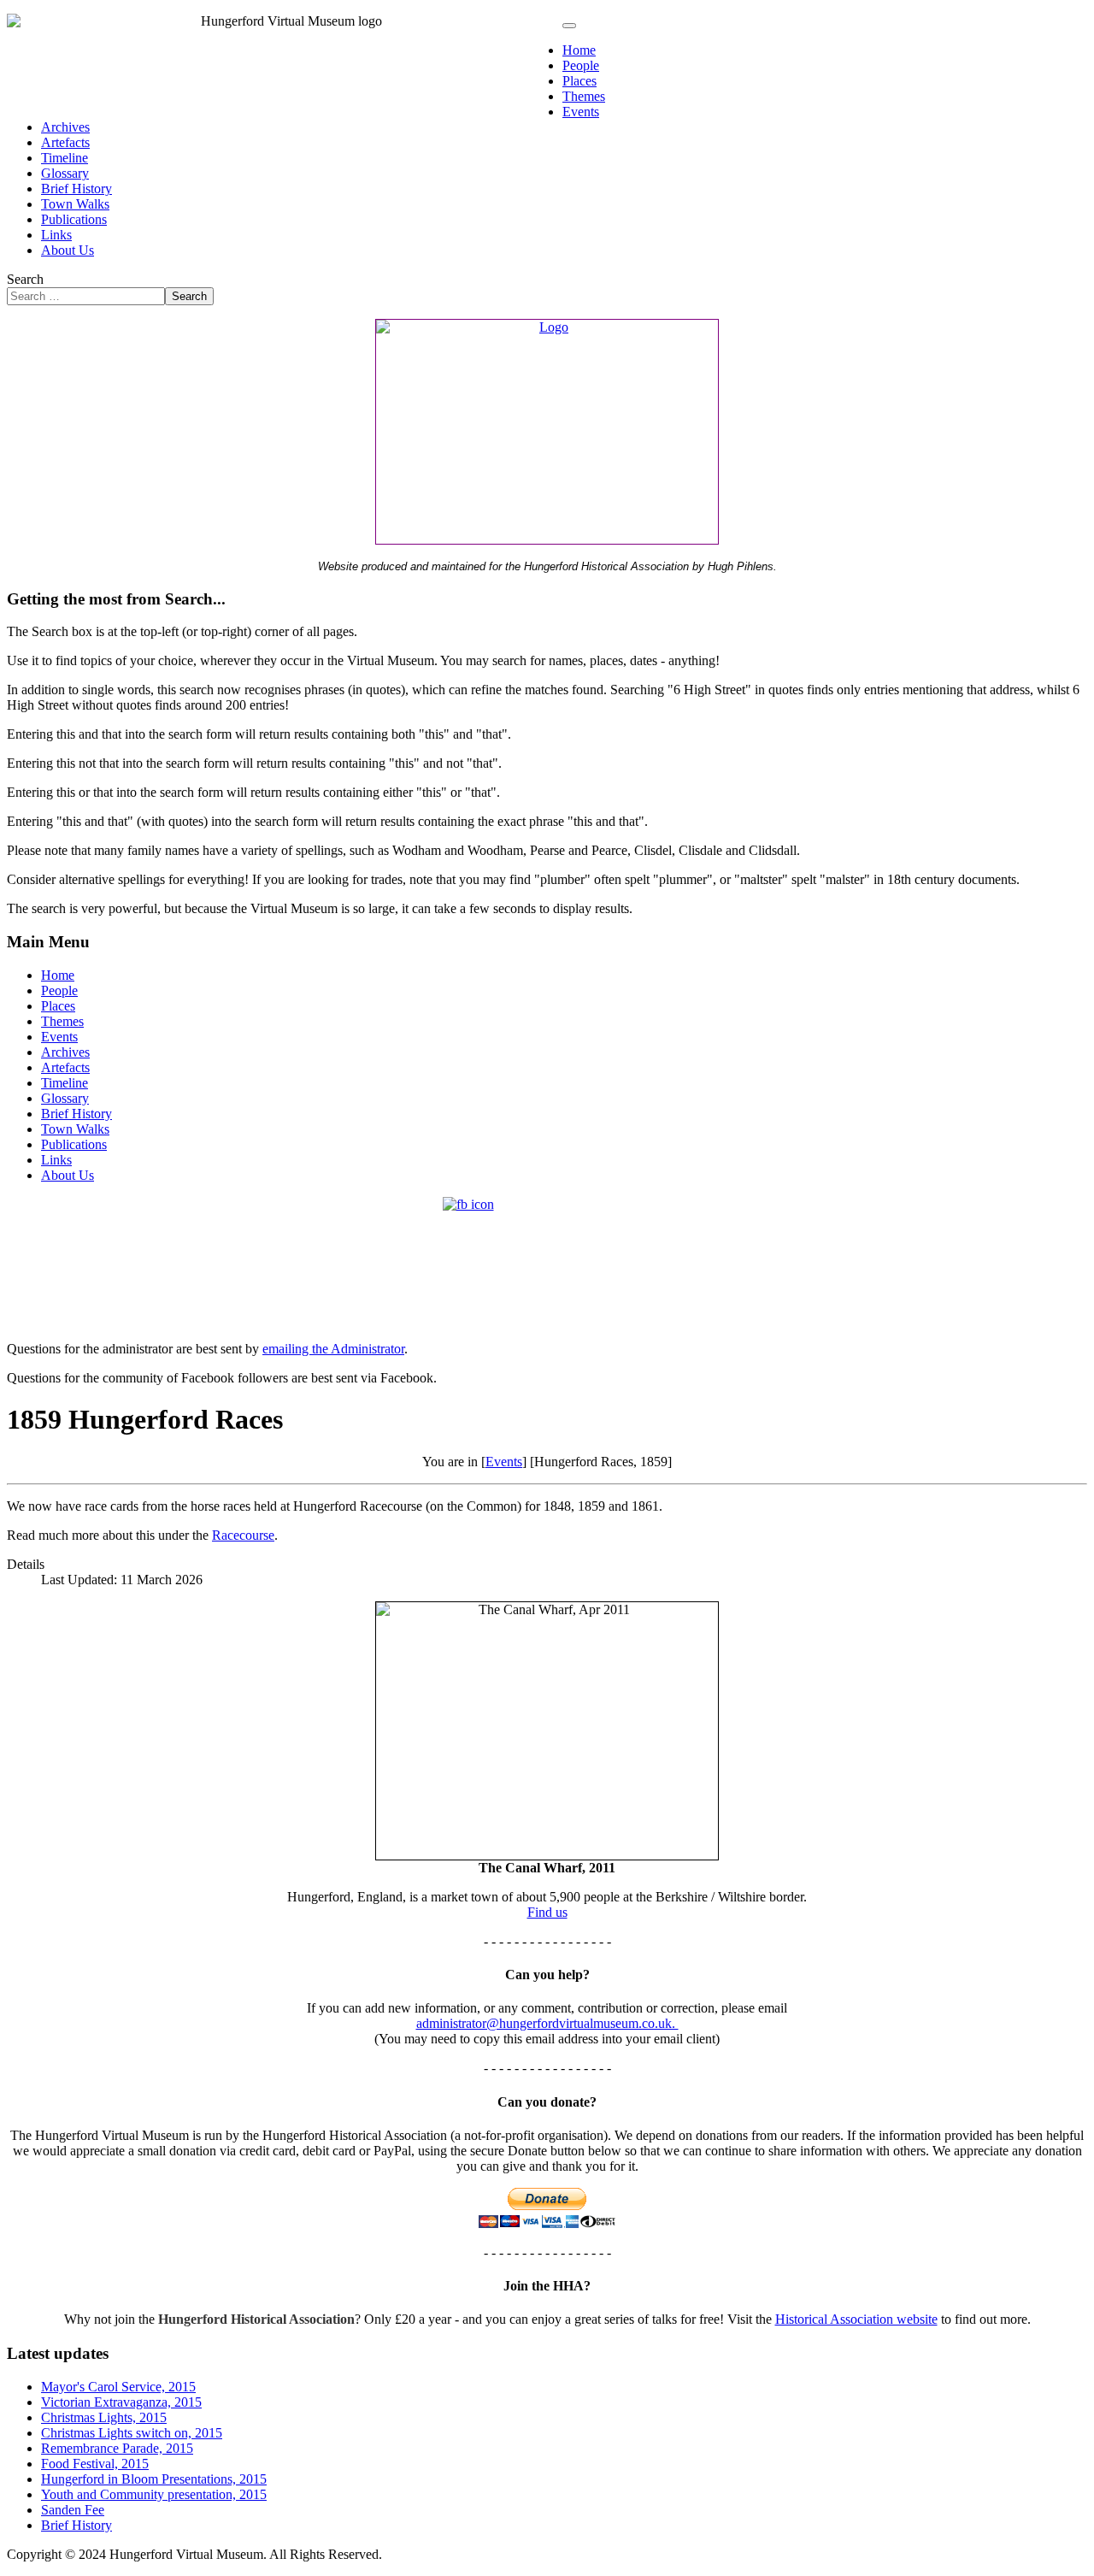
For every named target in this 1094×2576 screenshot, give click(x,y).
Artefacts (65, 142)
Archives (65, 127)
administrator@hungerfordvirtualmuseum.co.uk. (547, 2023)
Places (579, 81)
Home (579, 50)
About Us (68, 250)
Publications (74, 219)
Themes (584, 96)
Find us (547, 1912)
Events (581, 112)
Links (56, 235)
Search (25, 279)
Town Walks (75, 204)
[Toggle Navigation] (569, 26)
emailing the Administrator (333, 1349)
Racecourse (243, 1535)
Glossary (65, 173)
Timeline (65, 158)
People (581, 65)
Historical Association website (856, 2319)
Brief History (76, 189)
